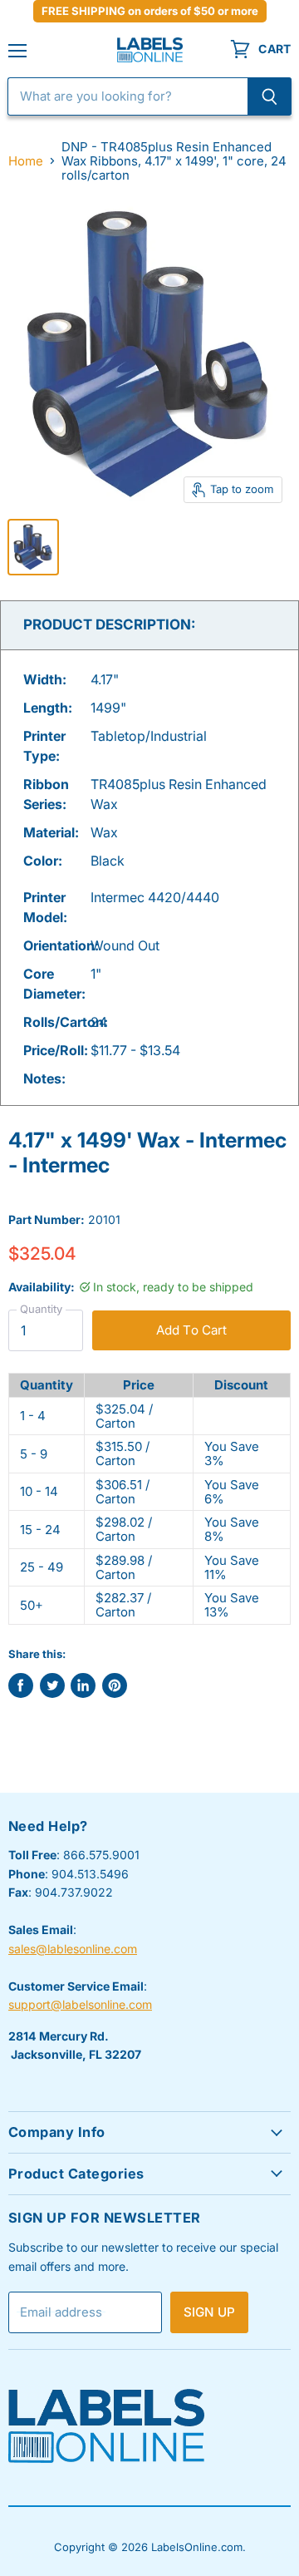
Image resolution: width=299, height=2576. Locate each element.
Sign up (209, 2312)
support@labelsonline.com (80, 2004)
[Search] (270, 96)
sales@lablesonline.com (73, 1949)
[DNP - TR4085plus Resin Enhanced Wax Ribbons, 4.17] (33, 547)
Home (26, 161)
